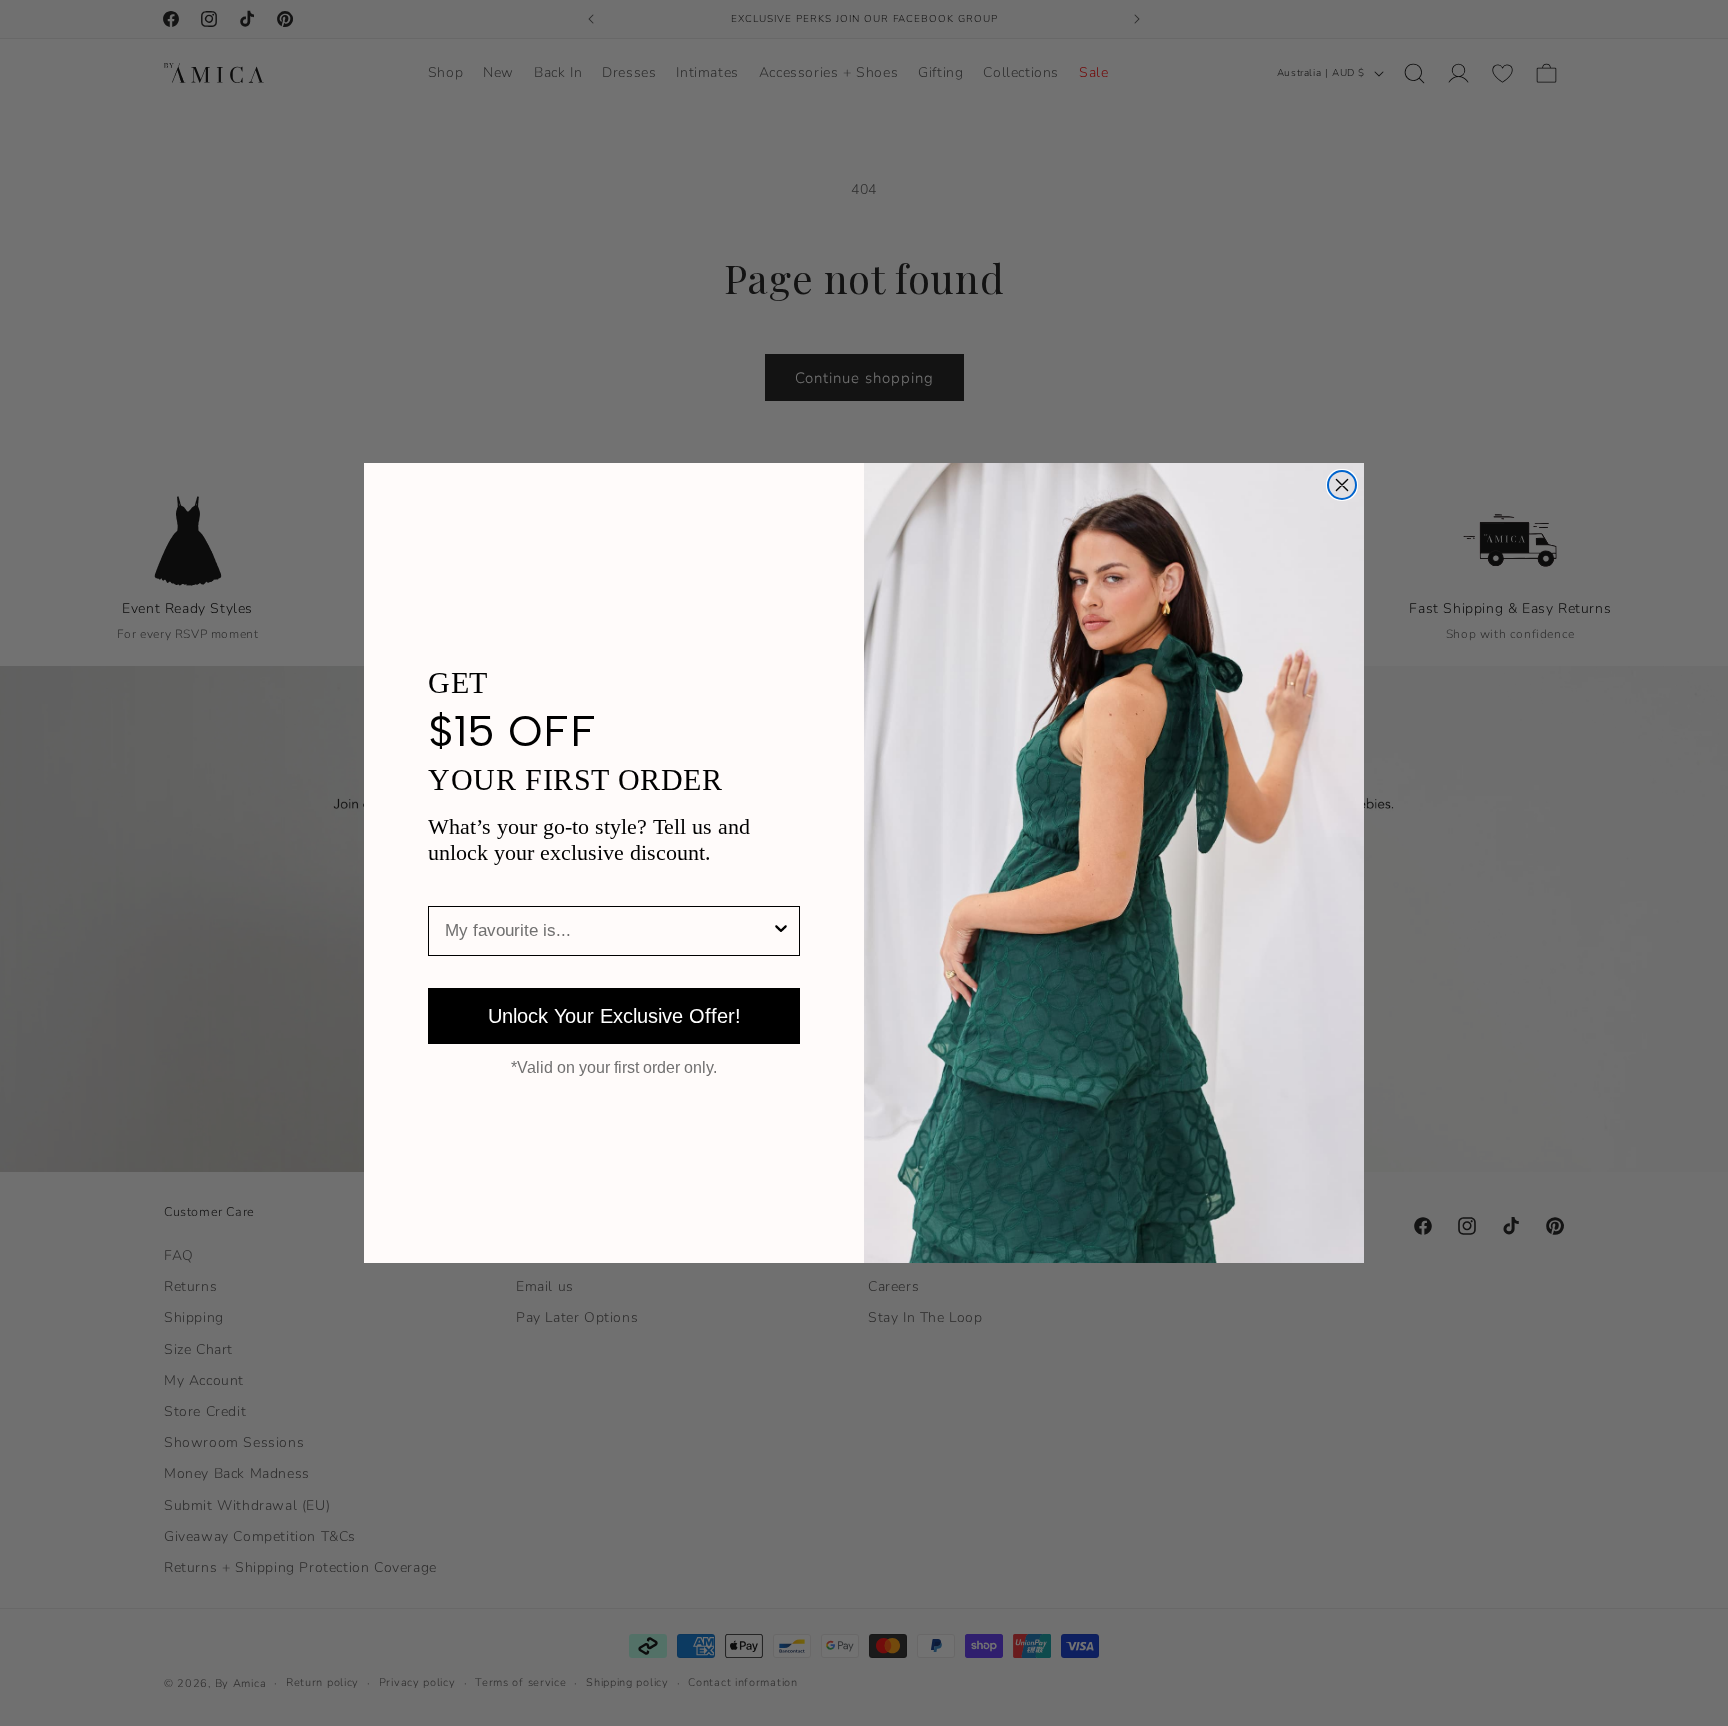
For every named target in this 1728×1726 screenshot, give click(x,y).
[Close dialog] (1342, 485)
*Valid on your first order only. (614, 1068)
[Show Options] (781, 931)
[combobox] (608, 931)
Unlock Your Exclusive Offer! (614, 1016)
